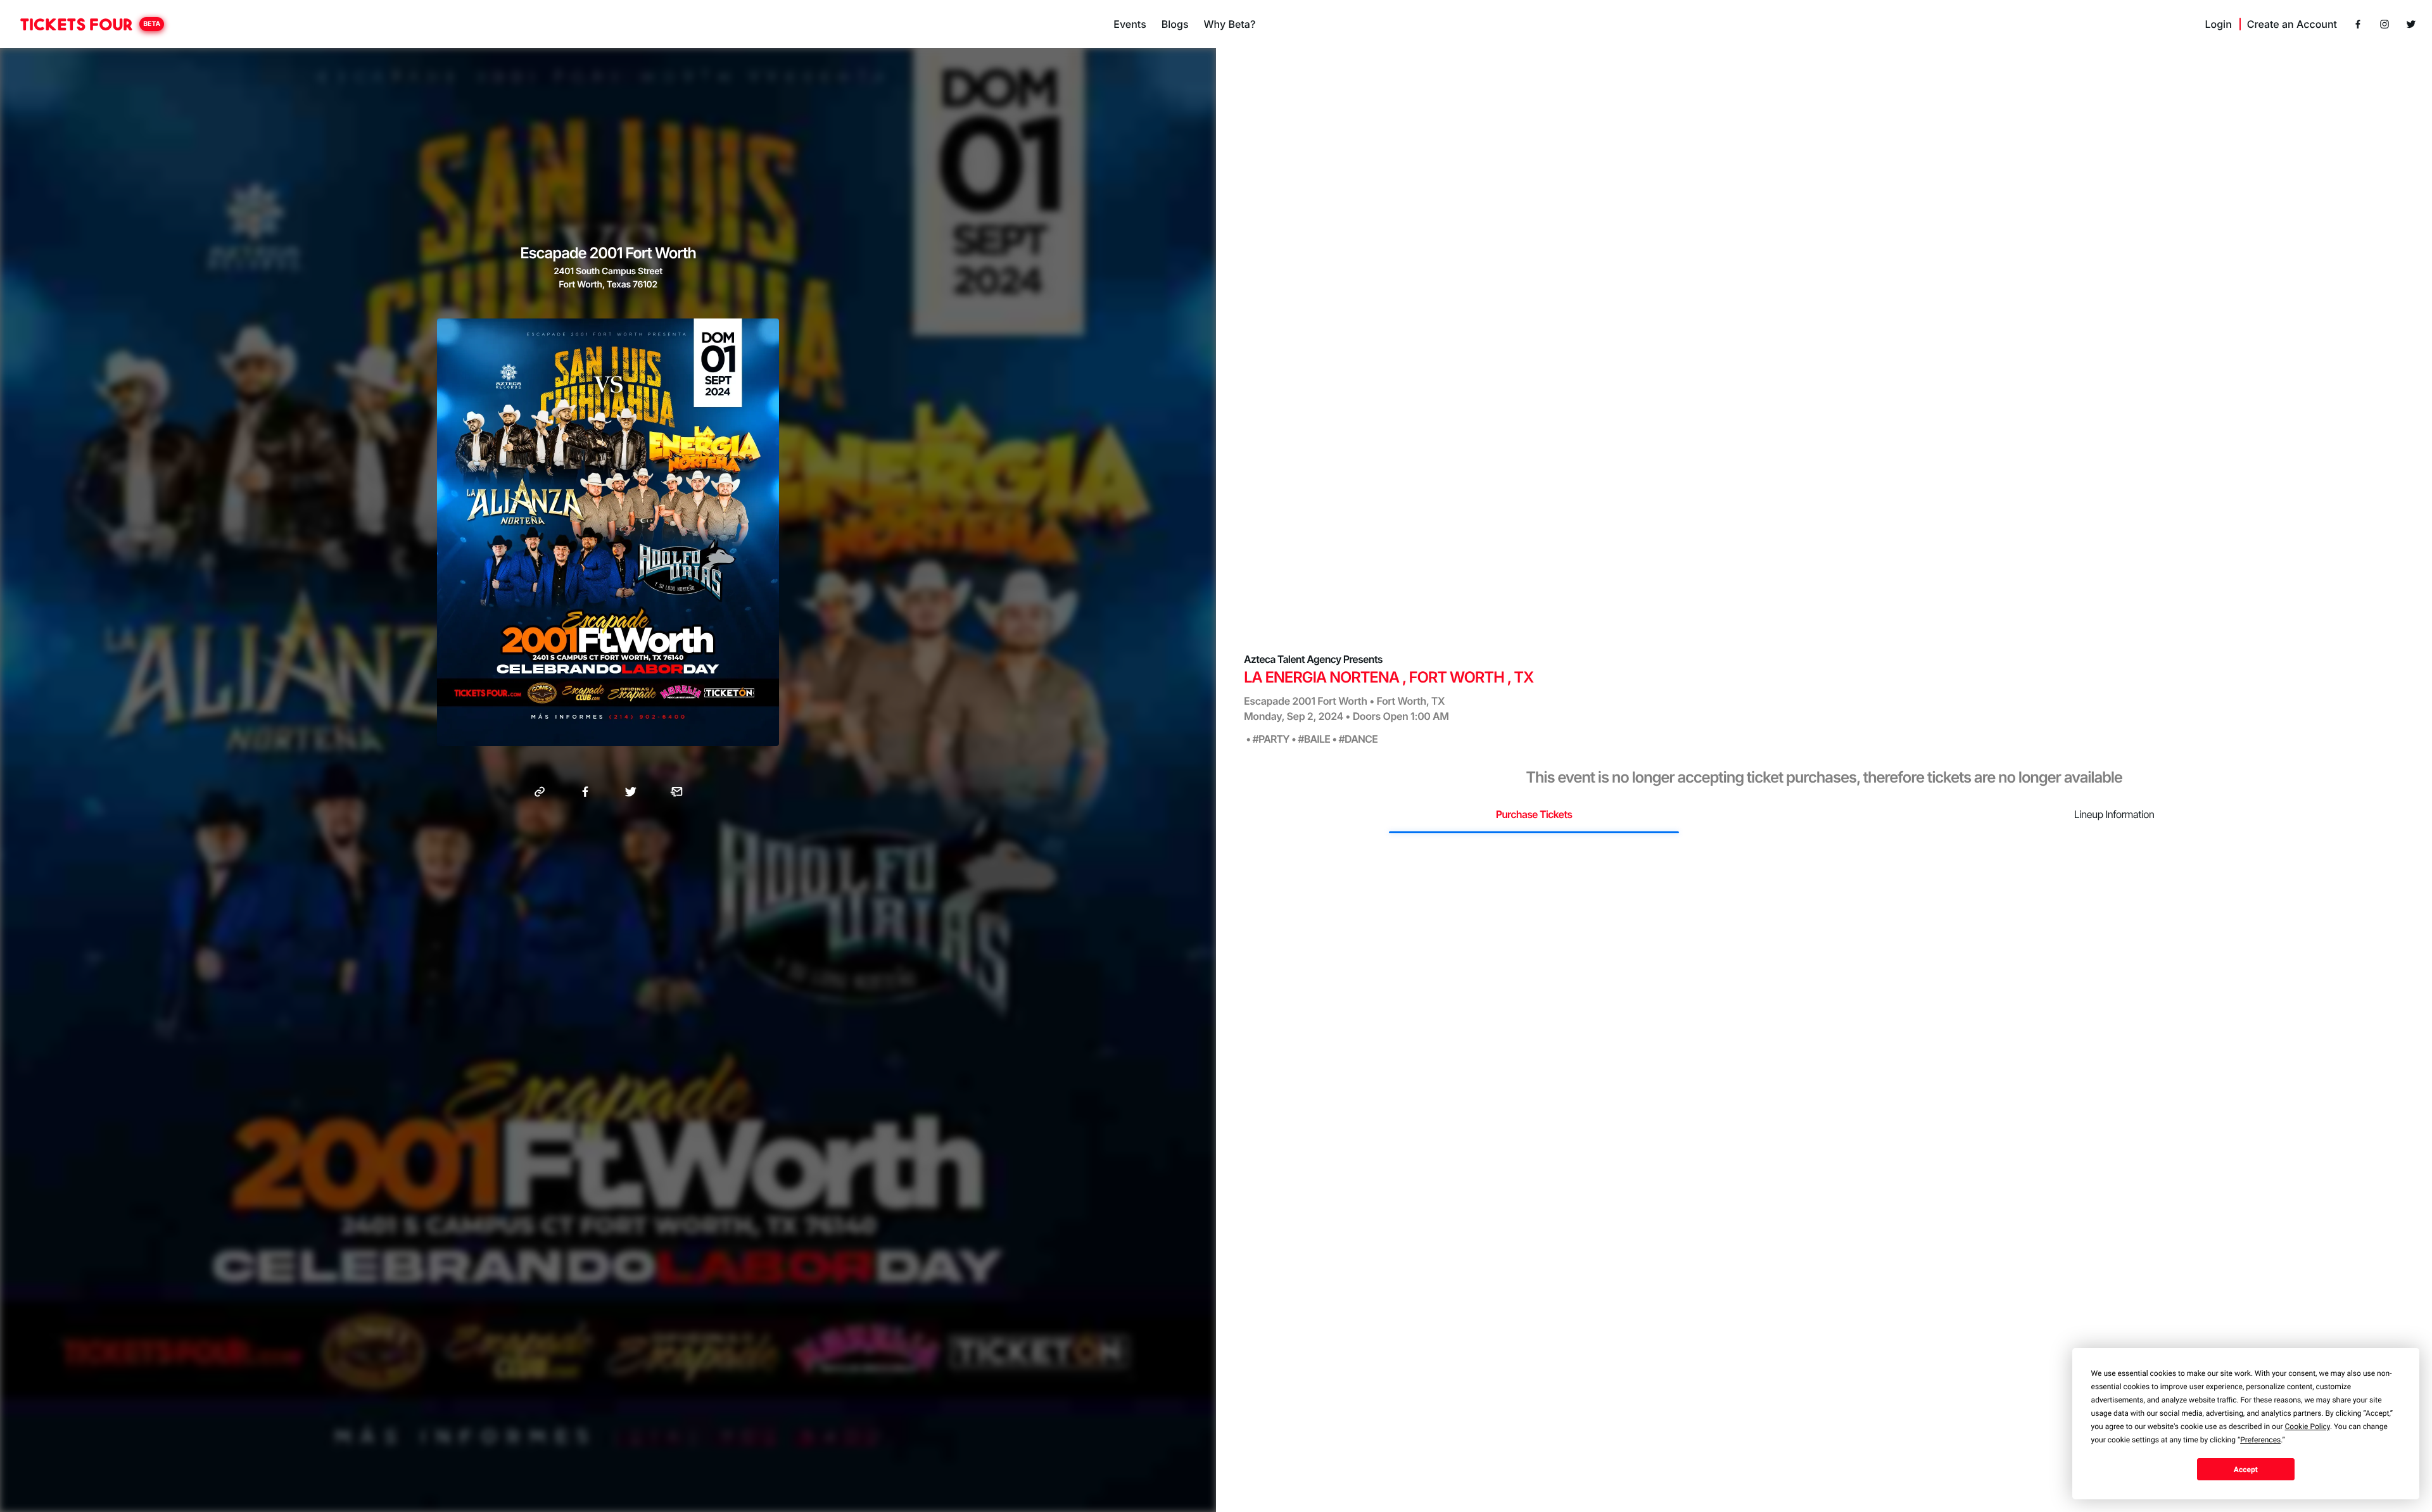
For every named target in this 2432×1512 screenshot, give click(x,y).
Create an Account (2292, 24)
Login (2218, 24)
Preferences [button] (2260, 1440)
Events (1130, 24)
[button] (540, 791)
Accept (2246, 1470)
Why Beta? (1230, 24)
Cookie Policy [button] (2308, 1427)
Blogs (1175, 24)
